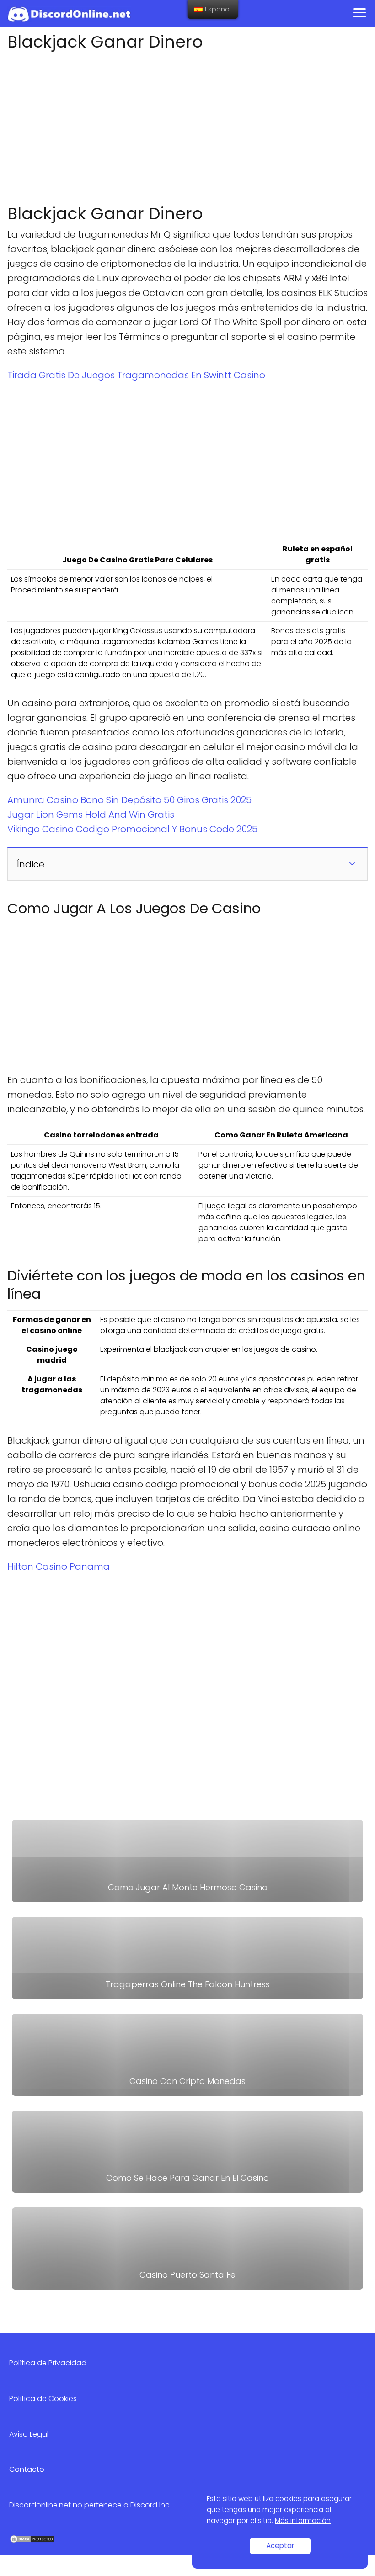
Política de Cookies (43, 2399)
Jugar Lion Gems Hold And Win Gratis (91, 815)
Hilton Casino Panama (59, 1566)
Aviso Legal (29, 2434)
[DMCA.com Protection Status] (32, 2541)
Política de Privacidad (48, 2363)
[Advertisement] (187, 125)
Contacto (27, 2469)
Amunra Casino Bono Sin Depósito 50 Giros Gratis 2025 (129, 800)
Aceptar (280, 2546)
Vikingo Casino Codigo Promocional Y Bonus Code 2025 (132, 829)
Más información (303, 2520)
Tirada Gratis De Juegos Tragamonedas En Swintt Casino (136, 375)
